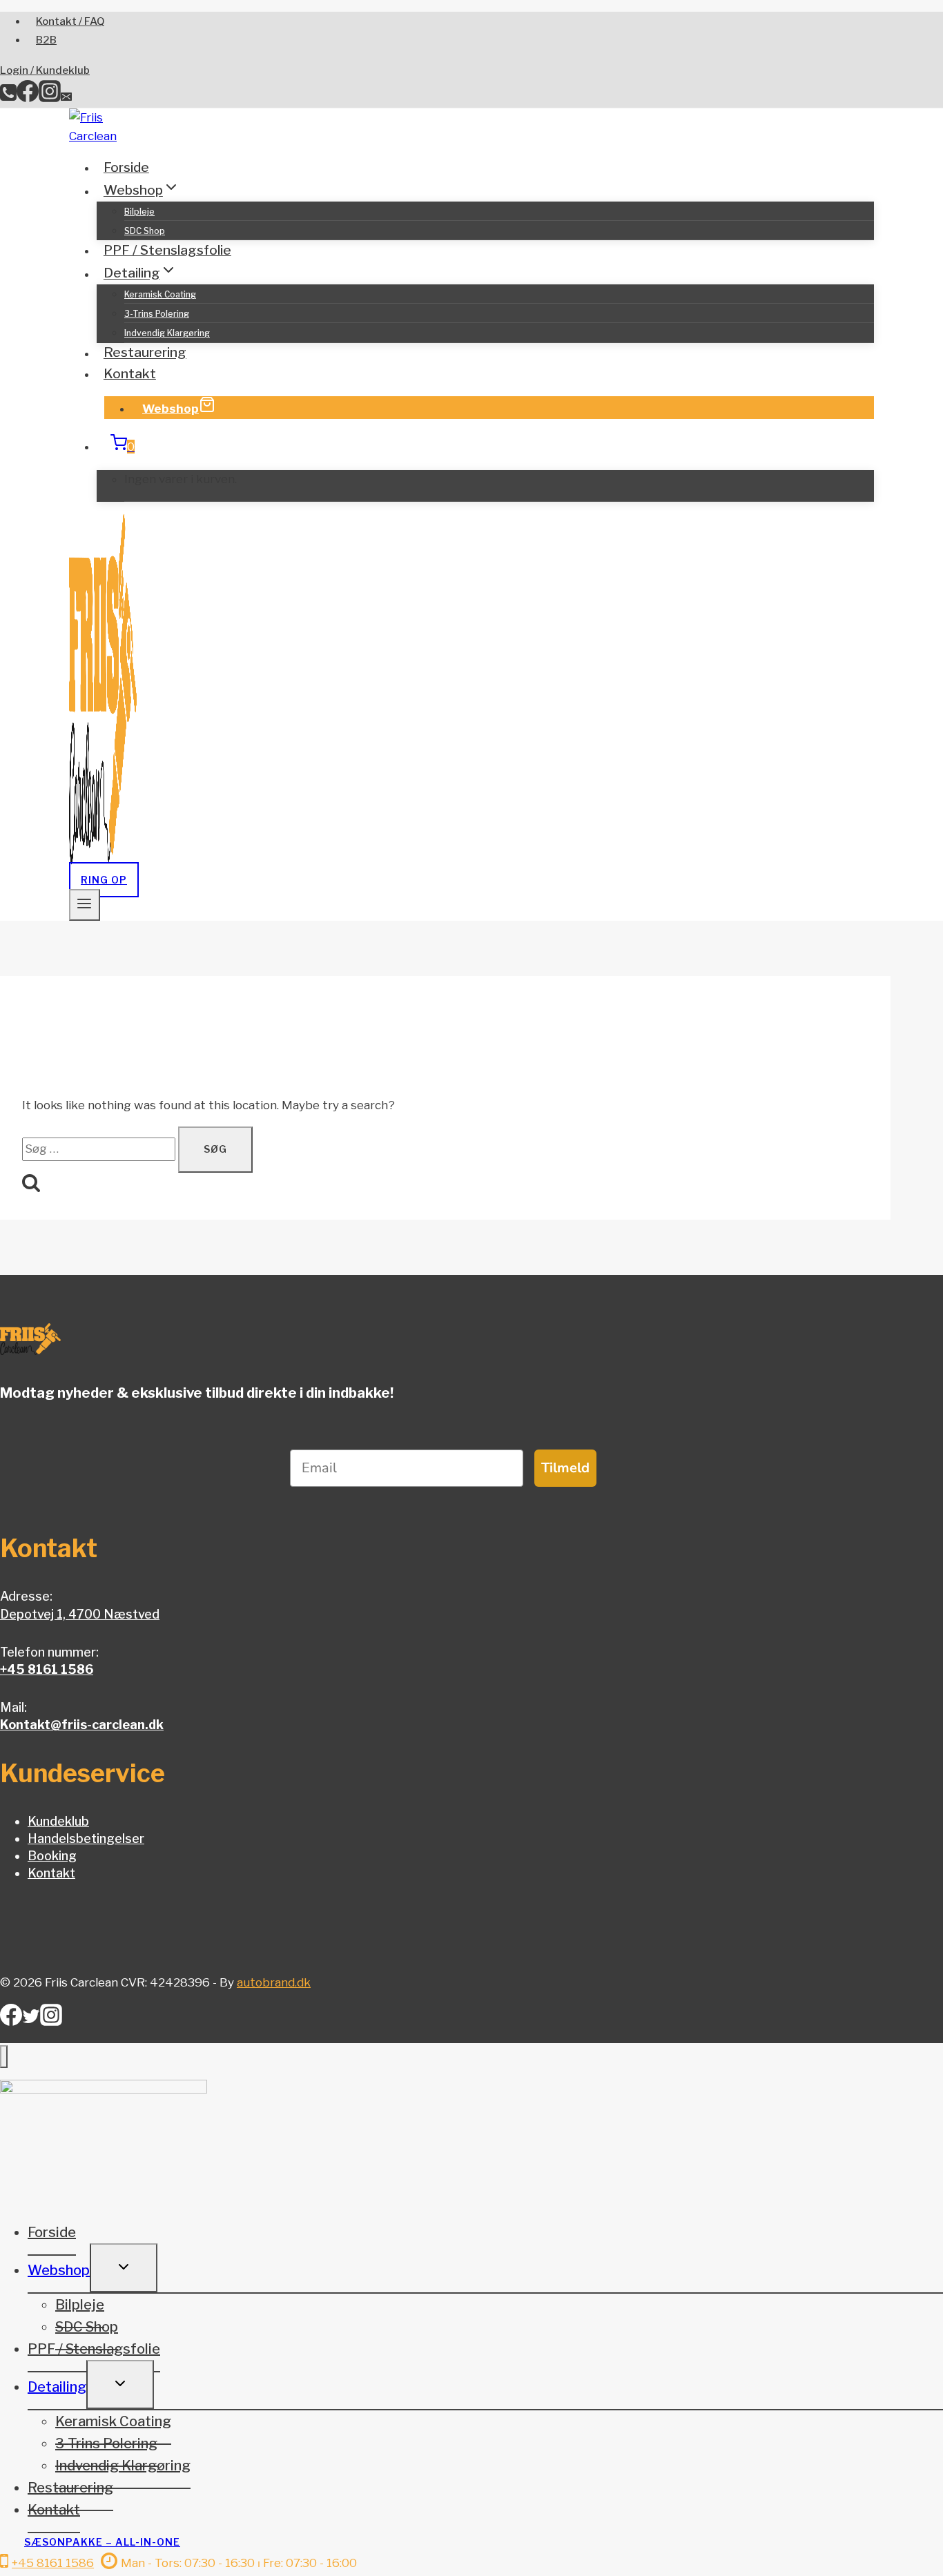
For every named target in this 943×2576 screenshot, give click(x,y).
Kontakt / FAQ (70, 21)
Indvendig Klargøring (167, 333)
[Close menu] (4, 2057)
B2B (46, 40)
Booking (52, 1856)
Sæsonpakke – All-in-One (102, 2542)
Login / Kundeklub (45, 70)
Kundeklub (58, 1821)
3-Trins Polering (157, 314)
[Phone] (8, 98)
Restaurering (145, 353)
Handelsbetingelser (86, 1838)
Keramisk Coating (160, 294)
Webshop (171, 409)
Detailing (57, 2387)
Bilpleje (139, 212)
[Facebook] (28, 98)
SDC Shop (145, 231)
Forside (126, 167)
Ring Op (104, 880)
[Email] (66, 98)
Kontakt (130, 374)
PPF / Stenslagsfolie (167, 250)
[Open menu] (85, 905)
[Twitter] (31, 2021)
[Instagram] (50, 98)
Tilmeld (565, 1468)
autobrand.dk (274, 1982)
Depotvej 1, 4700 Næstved (80, 1614)
